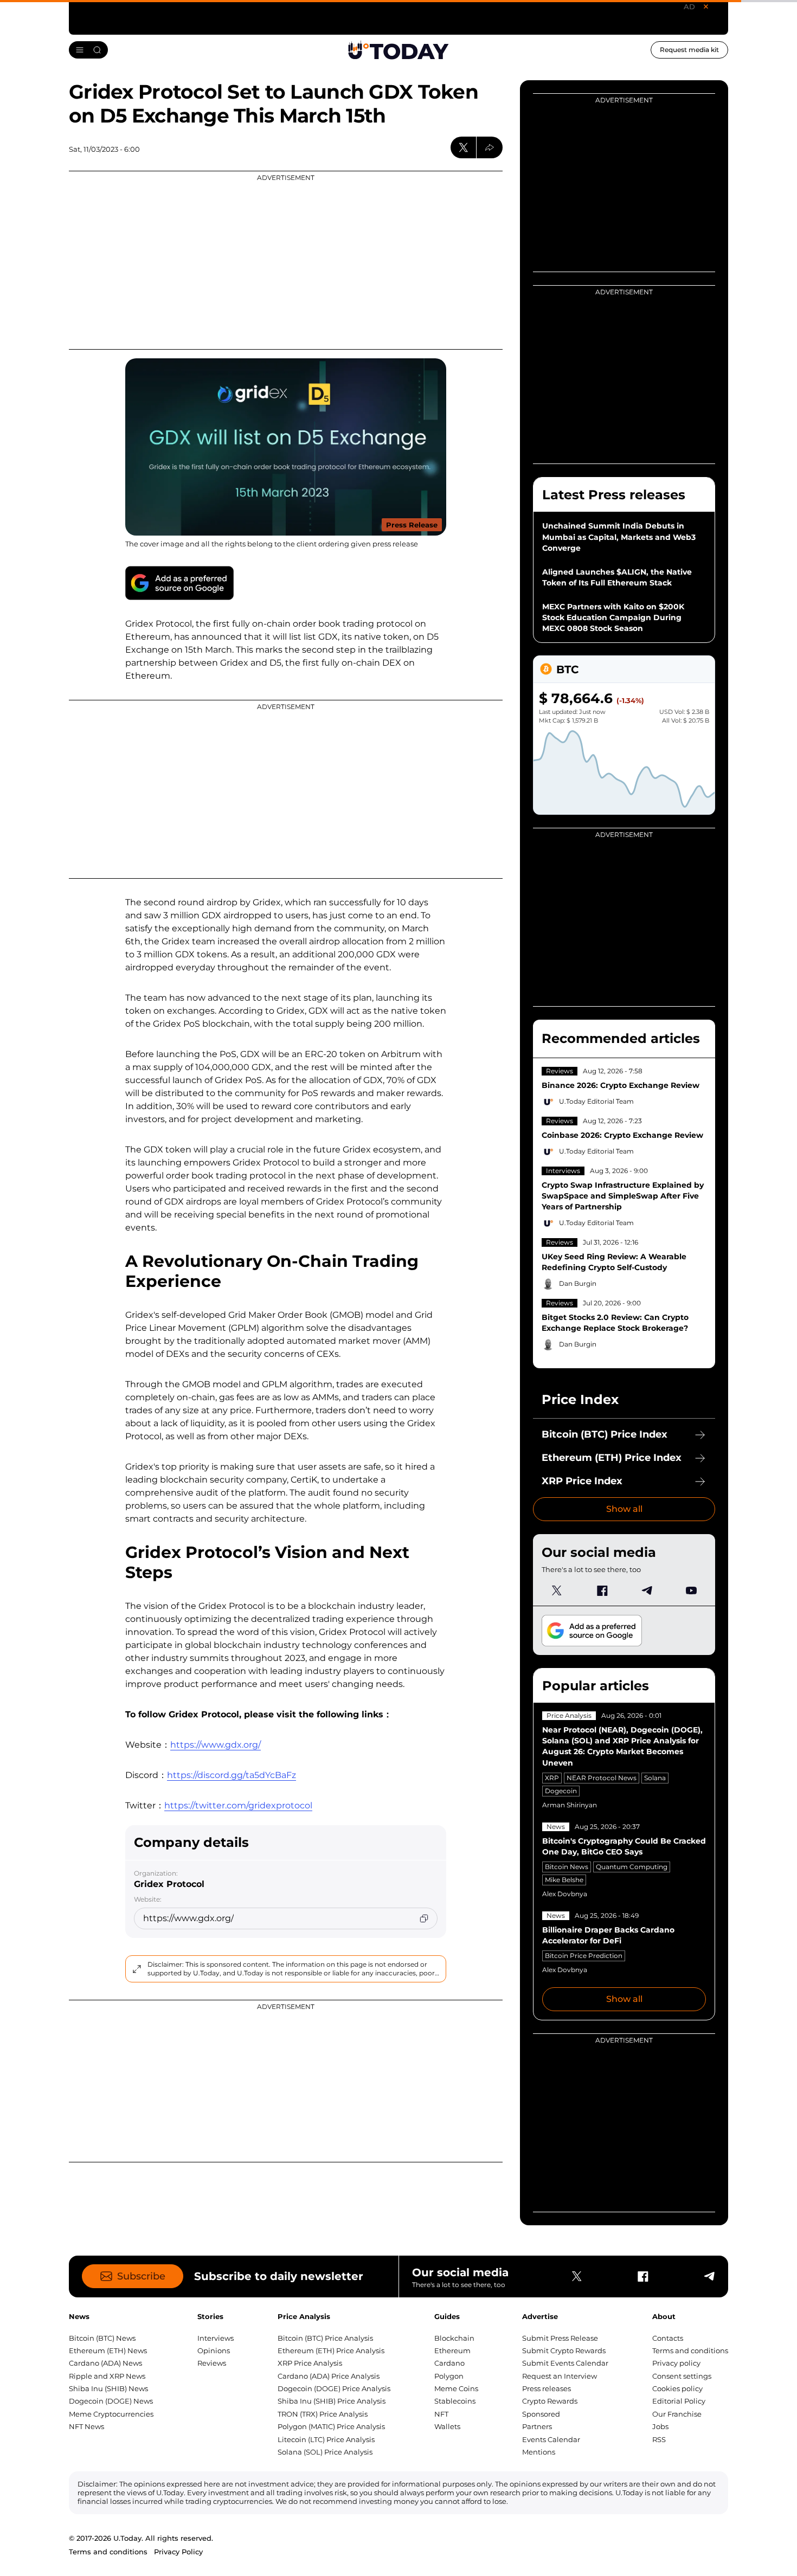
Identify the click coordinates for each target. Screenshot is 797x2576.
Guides (447, 2316)
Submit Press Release (560, 2338)
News (556, 1827)
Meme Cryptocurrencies (111, 2414)
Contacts (668, 2338)
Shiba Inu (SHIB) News (108, 2388)
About (664, 2316)
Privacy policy (676, 2363)
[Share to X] (464, 147)
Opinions (214, 2350)
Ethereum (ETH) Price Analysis (331, 2350)
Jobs (660, 2426)
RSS (659, 2439)
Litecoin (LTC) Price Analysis (326, 2439)
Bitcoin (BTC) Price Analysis (325, 2338)
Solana (655, 1778)
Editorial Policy (679, 2401)
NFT (441, 2414)
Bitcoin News (567, 1867)
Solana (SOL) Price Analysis (325, 2452)
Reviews (560, 1071)
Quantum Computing (632, 1867)
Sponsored (541, 2414)
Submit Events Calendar (565, 2363)
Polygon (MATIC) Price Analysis (331, 2426)
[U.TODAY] (398, 50)
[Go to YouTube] (691, 1590)
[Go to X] (557, 1590)
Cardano (449, 2363)
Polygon (449, 2376)
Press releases (547, 2388)
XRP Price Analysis (310, 2363)
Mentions (539, 2452)
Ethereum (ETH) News (108, 2350)
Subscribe (141, 2276)
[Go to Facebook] (602, 1590)
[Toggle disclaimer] (137, 1969)
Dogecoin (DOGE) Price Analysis (334, 2388)
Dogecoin (561, 1791)
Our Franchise (677, 2414)
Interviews (563, 1171)
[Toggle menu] (88, 50)
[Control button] (490, 147)
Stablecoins (455, 2401)
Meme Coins (456, 2388)
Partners (537, 2426)
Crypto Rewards (550, 2401)
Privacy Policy (178, 2552)
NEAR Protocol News (602, 1778)
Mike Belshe (564, 1880)
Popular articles (596, 1686)
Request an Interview (560, 2376)
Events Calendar (551, 2439)
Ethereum (452, 2350)
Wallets (447, 2426)
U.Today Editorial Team (596, 1101)
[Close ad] (706, 7)
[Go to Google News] (179, 583)
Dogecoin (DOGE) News (111, 2401)
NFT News (86, 2426)
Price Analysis (569, 1715)
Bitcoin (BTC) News (102, 2338)
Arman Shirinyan (570, 1805)
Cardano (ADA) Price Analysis (329, 2376)
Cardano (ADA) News (105, 2363)
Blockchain (454, 2338)
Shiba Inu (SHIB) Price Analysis (332, 2401)
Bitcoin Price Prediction (584, 1956)
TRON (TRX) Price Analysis (323, 2414)
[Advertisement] (286, 260)
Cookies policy (677, 2388)
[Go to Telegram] (646, 1590)
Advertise (540, 2316)
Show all (624, 1509)
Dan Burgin (578, 1283)
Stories (210, 2316)
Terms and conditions (690, 2350)
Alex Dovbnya (565, 1894)
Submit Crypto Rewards (564, 2350)
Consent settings (682, 2376)
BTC (567, 669)
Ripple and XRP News (107, 2376)
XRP (552, 1778)
